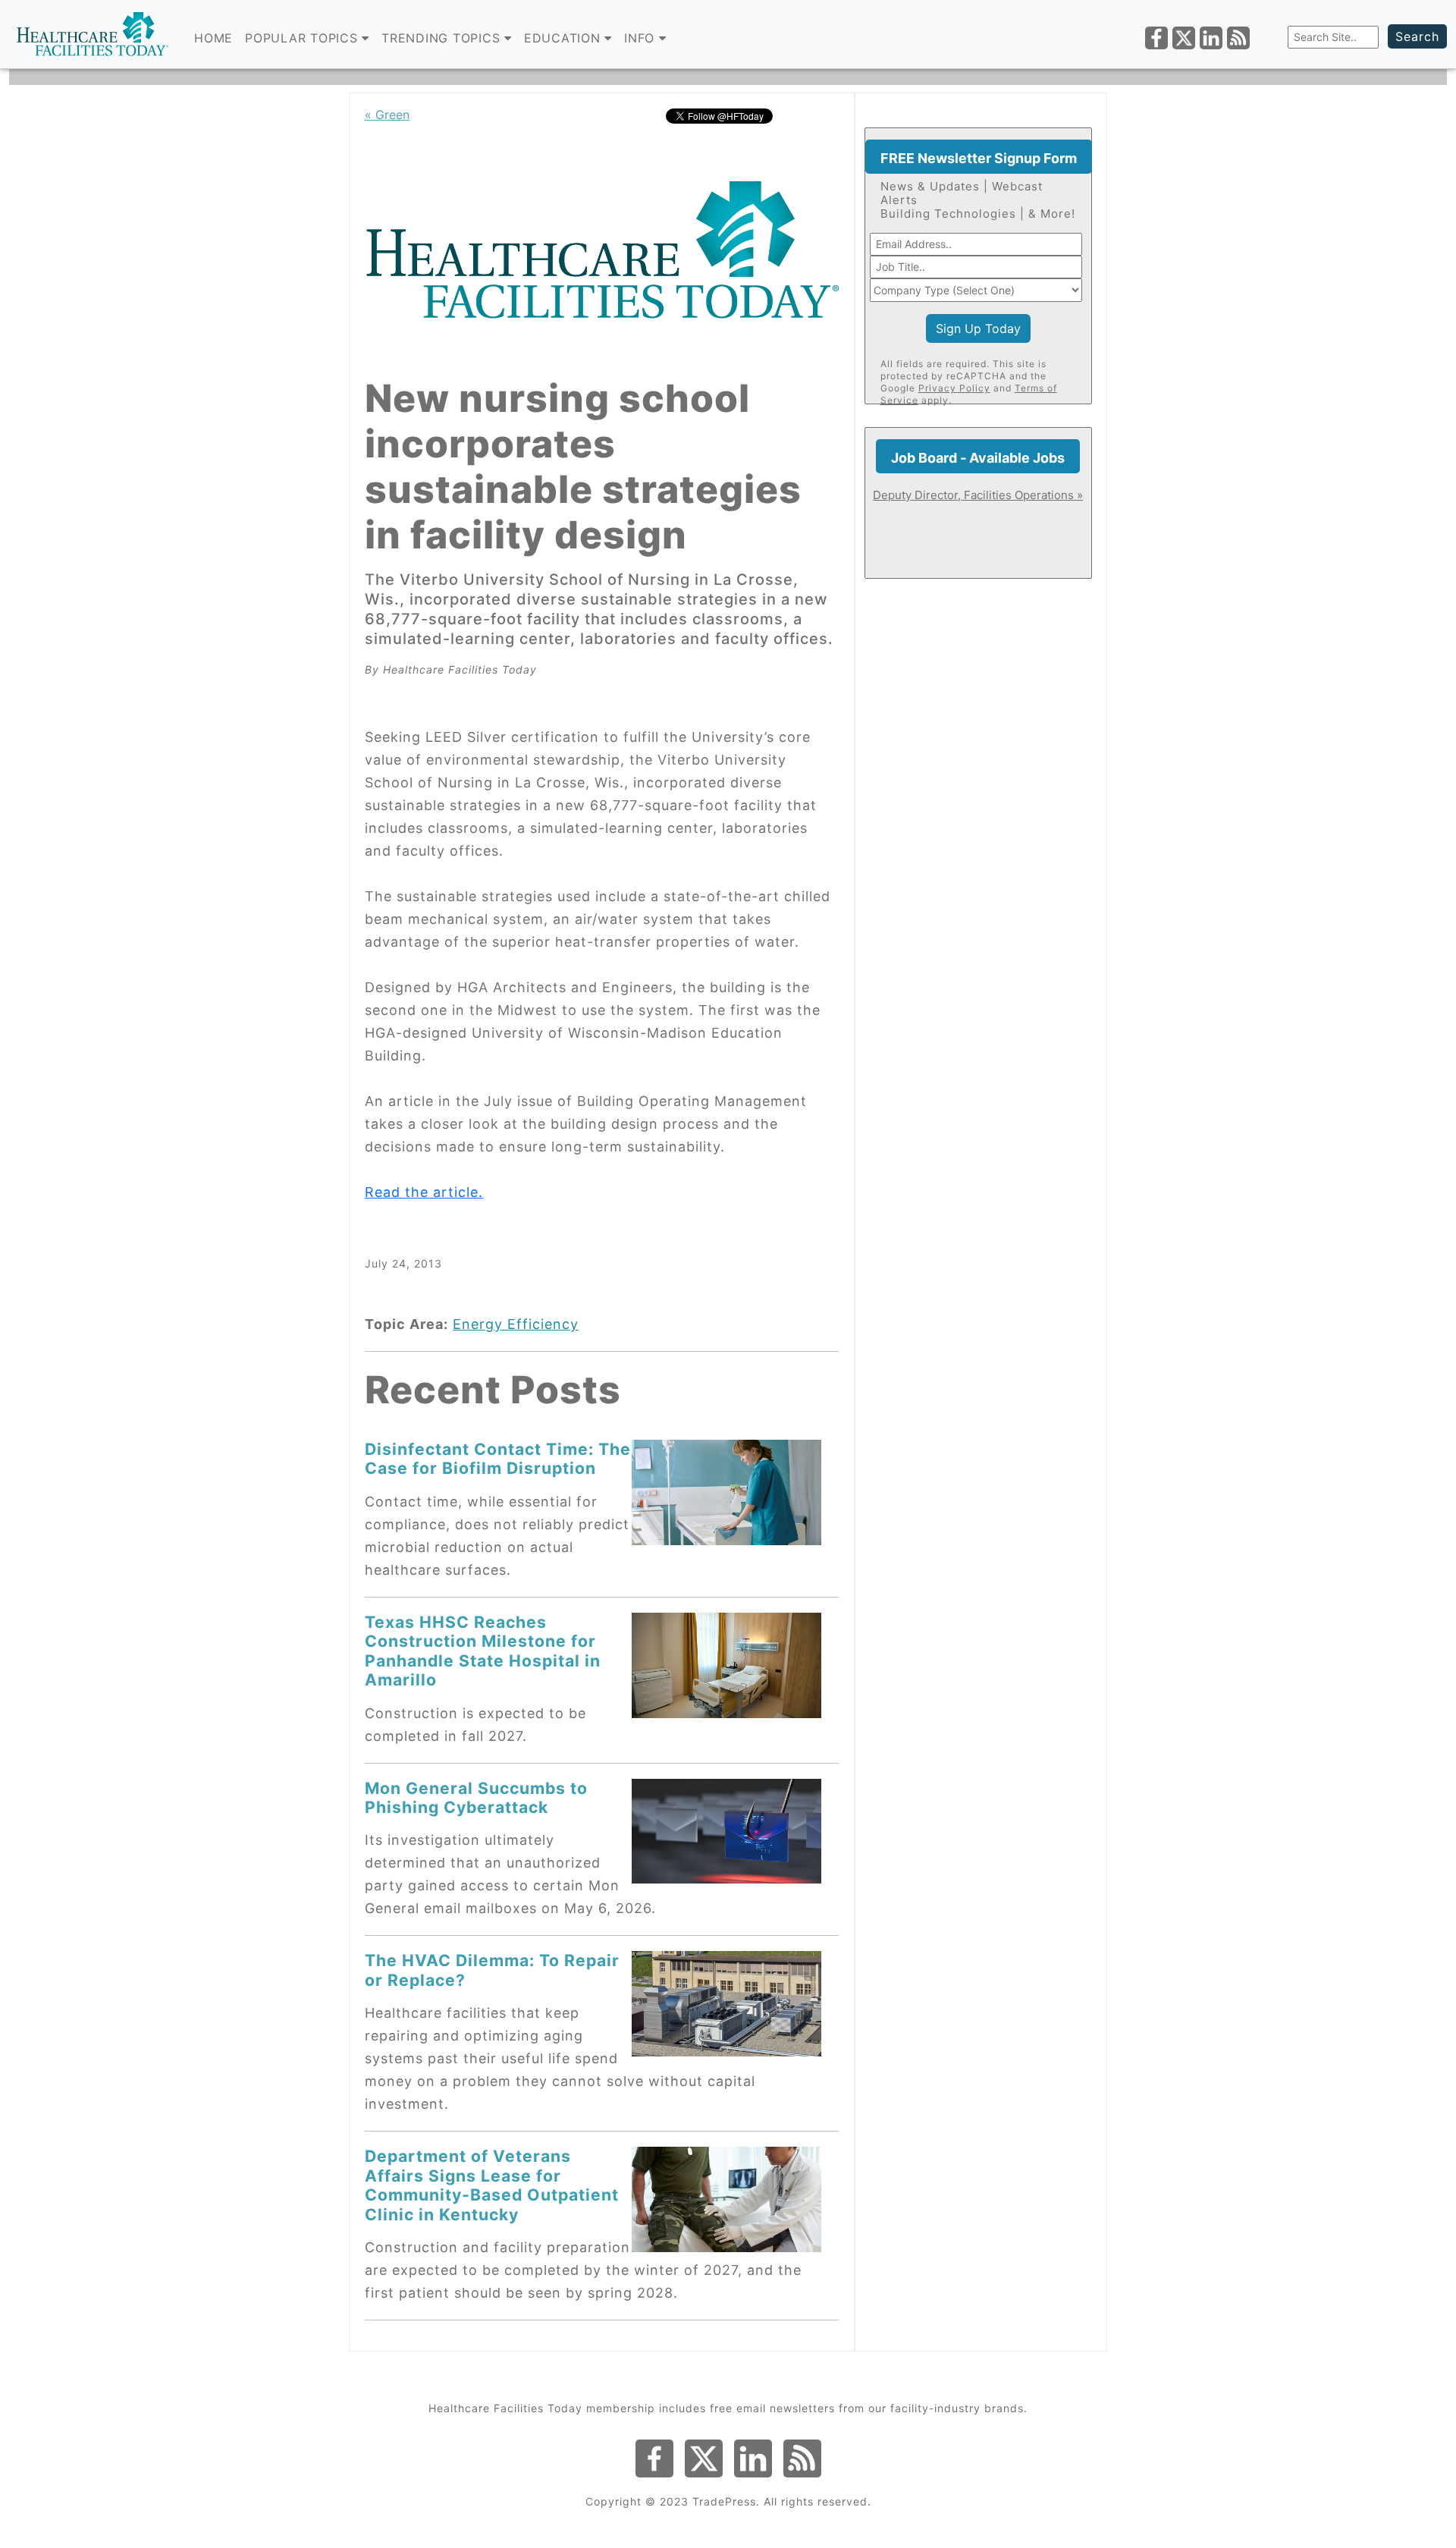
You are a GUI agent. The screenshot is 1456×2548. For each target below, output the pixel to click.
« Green (387, 115)
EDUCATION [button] (565, 38)
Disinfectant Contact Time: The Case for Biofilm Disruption (498, 1458)
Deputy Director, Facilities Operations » (978, 495)
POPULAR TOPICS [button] (303, 38)
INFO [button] (642, 38)
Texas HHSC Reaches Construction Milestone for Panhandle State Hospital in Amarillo (483, 1651)
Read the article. (424, 1192)
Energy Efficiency (516, 1324)
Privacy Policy (954, 388)
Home (213, 38)
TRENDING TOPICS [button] (443, 38)
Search (1417, 36)
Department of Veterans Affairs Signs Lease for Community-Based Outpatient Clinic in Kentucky (492, 2185)
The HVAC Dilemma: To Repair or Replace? (492, 1970)
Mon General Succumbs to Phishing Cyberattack (476, 1797)
